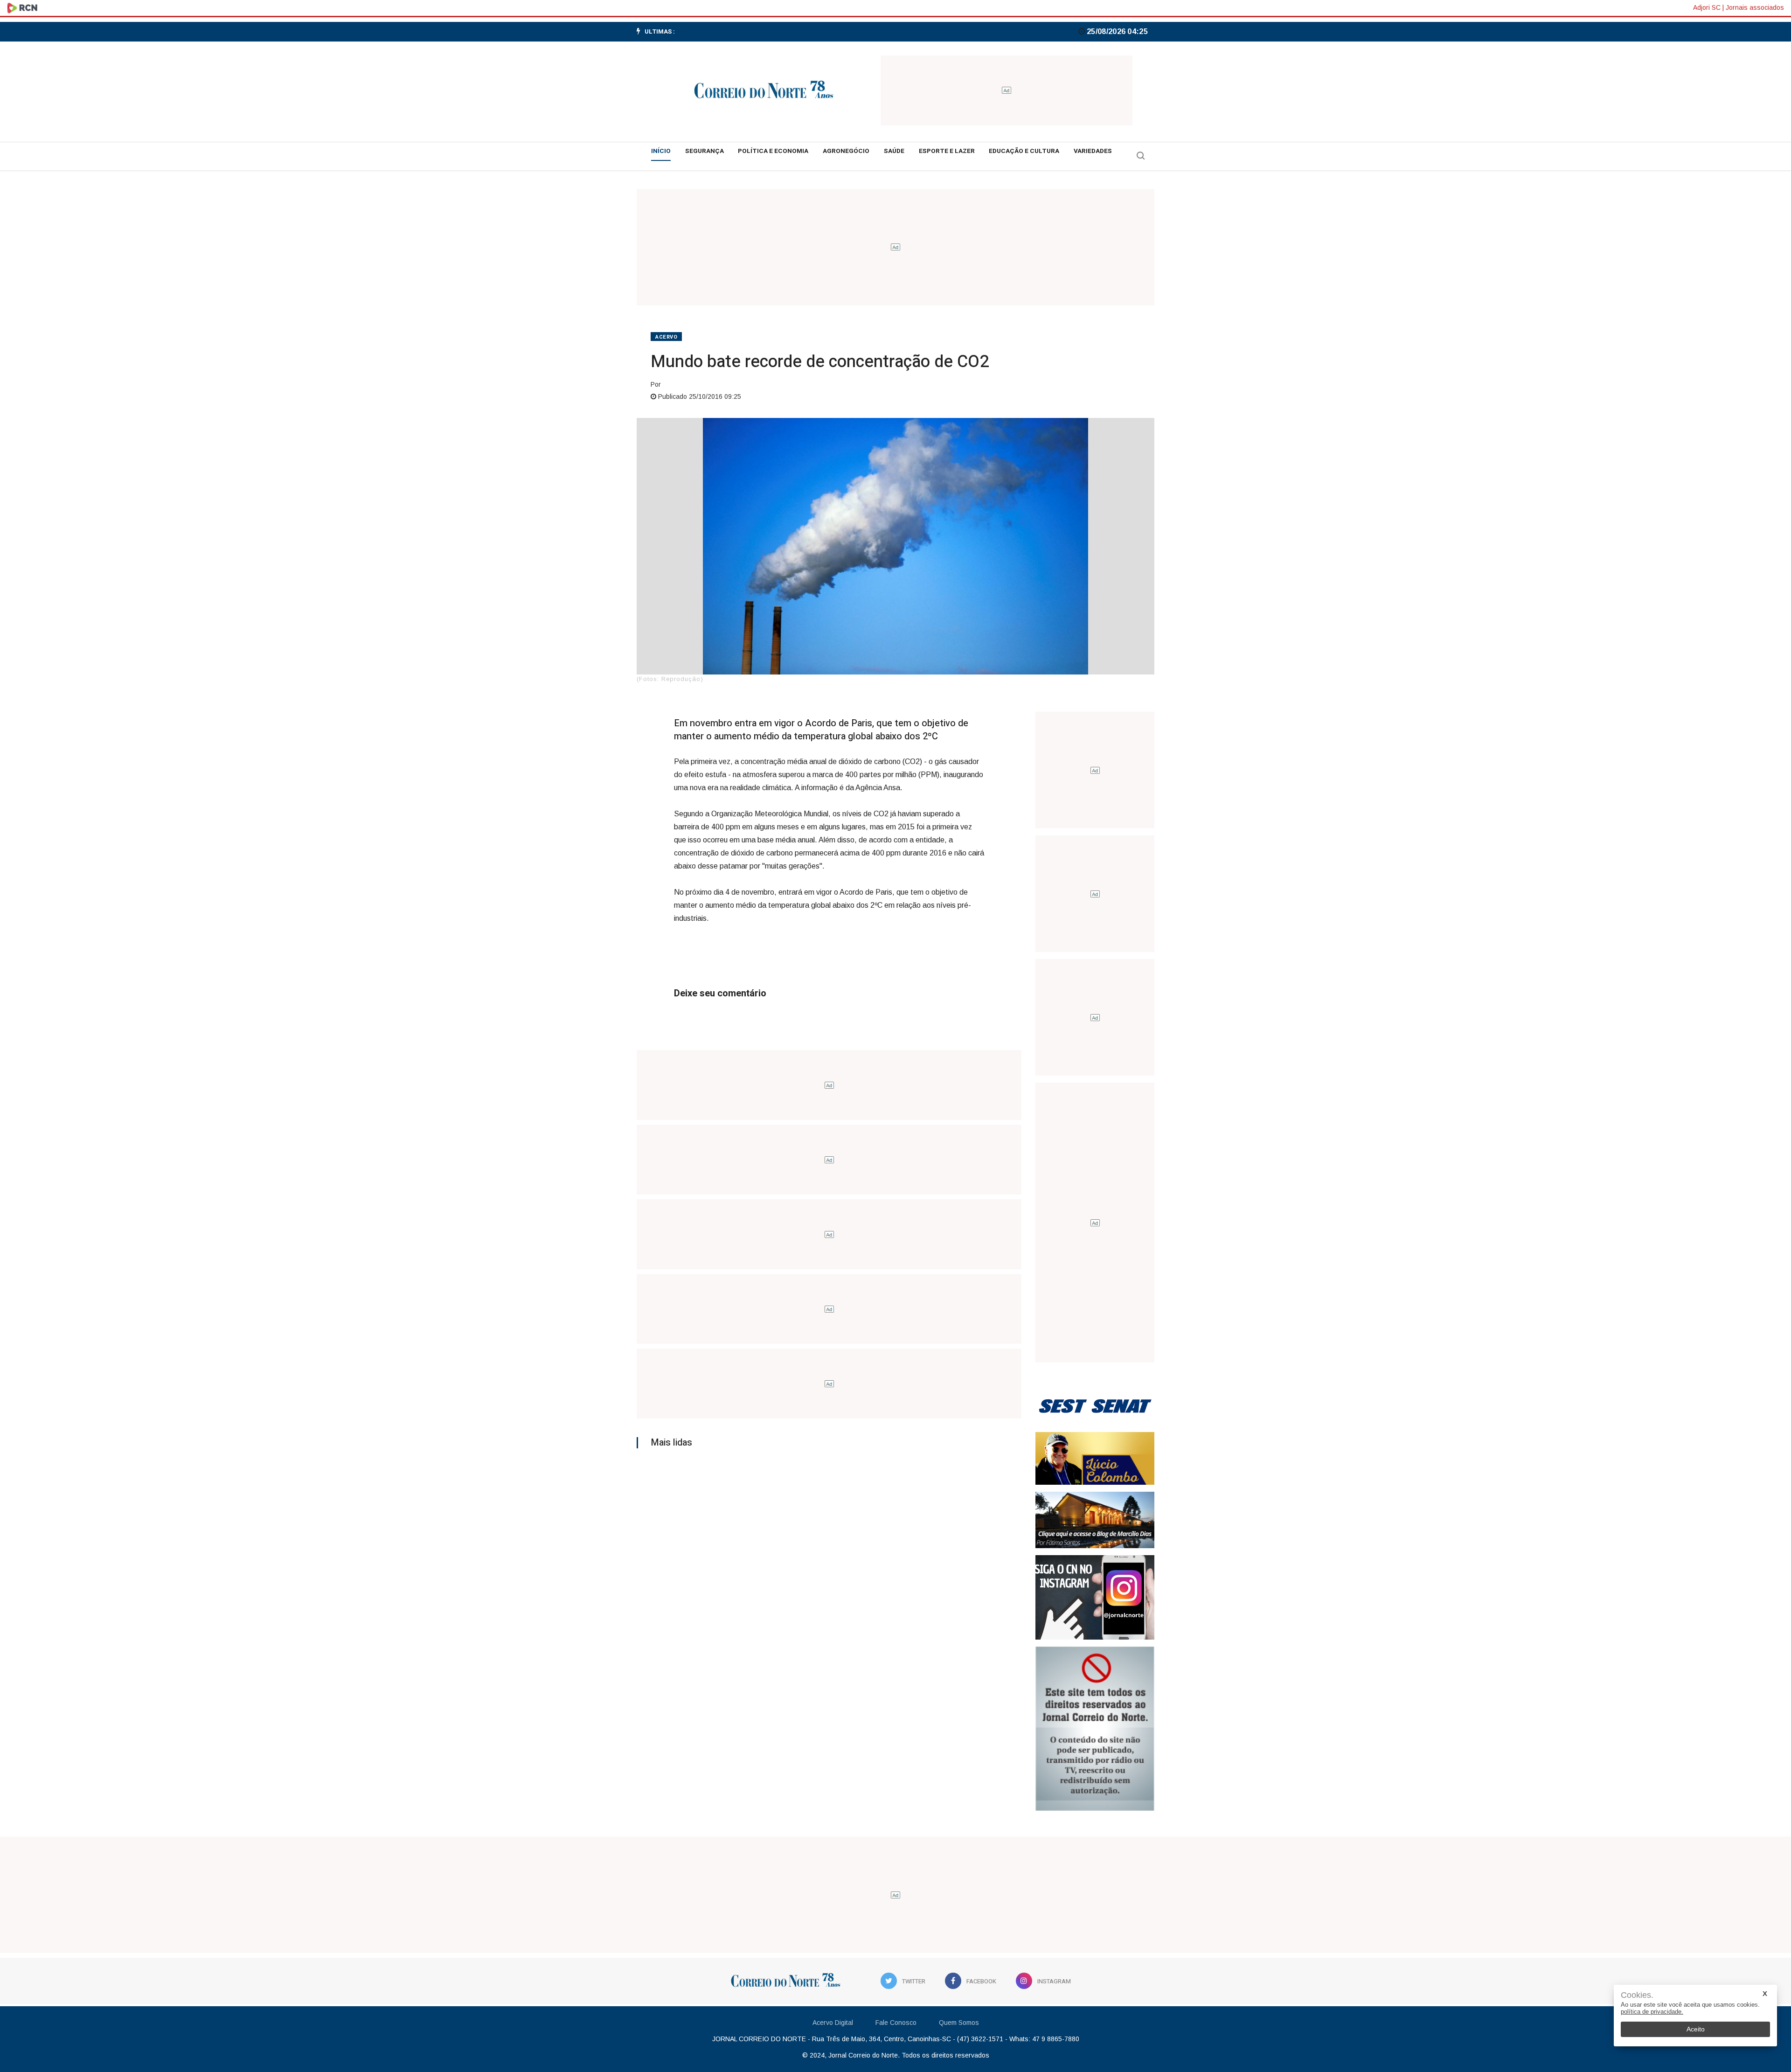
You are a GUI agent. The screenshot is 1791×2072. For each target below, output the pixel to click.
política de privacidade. (1652, 2012)
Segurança (705, 151)
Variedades (1093, 151)
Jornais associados (1755, 7)
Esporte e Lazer (947, 151)
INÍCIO (661, 151)
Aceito (1696, 2029)
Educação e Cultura (1024, 151)
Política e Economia (773, 151)
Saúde (894, 151)
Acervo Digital (833, 2023)
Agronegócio (846, 151)
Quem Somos (959, 2023)
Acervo (666, 337)
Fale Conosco (896, 2023)
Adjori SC (1707, 7)
